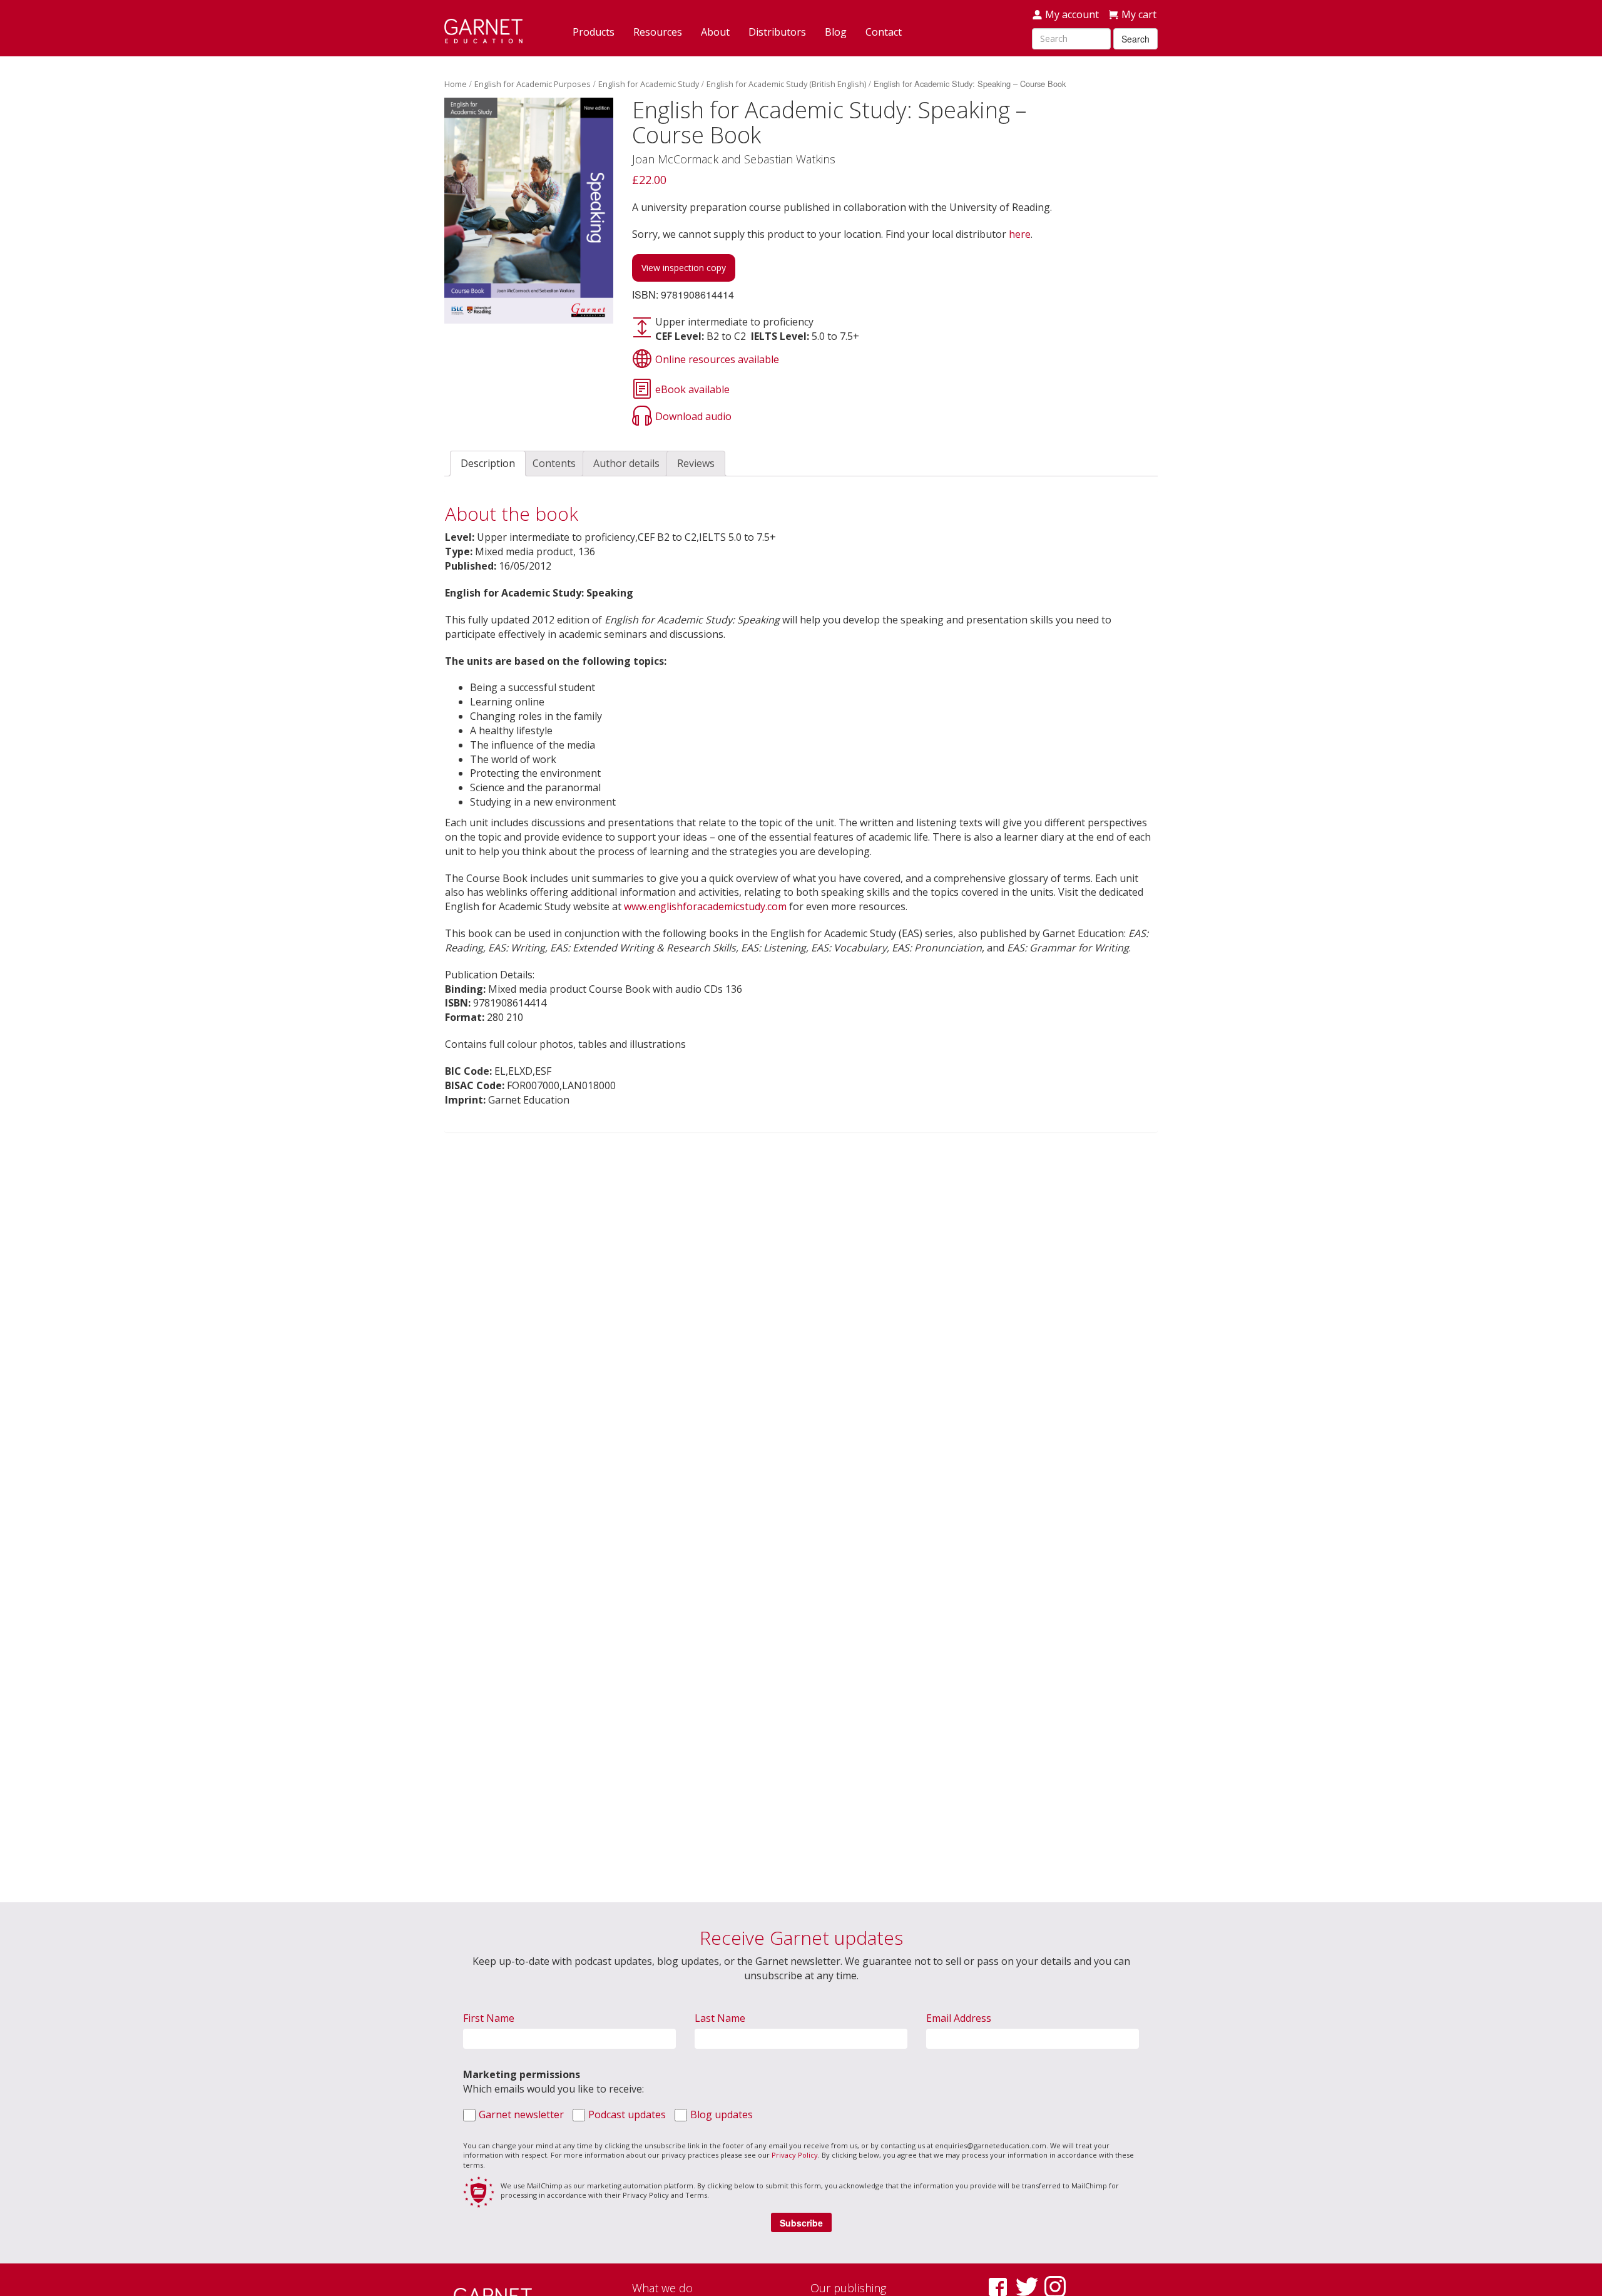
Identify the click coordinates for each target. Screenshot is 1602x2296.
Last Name (720, 2018)
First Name (489, 2018)
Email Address (959, 2018)
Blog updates (722, 2114)
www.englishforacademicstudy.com (705, 906)
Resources (658, 32)
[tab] (488, 464)
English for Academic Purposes (533, 84)
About (715, 32)
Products (594, 32)
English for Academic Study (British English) (786, 84)
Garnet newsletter (521, 2114)
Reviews (696, 463)
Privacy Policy (795, 2155)
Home (456, 84)
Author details (626, 463)
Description (488, 463)
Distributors (777, 32)
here (1020, 234)
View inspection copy (684, 268)
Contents (554, 463)
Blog (836, 32)
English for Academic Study (649, 84)
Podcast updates (627, 2114)
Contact (884, 32)
